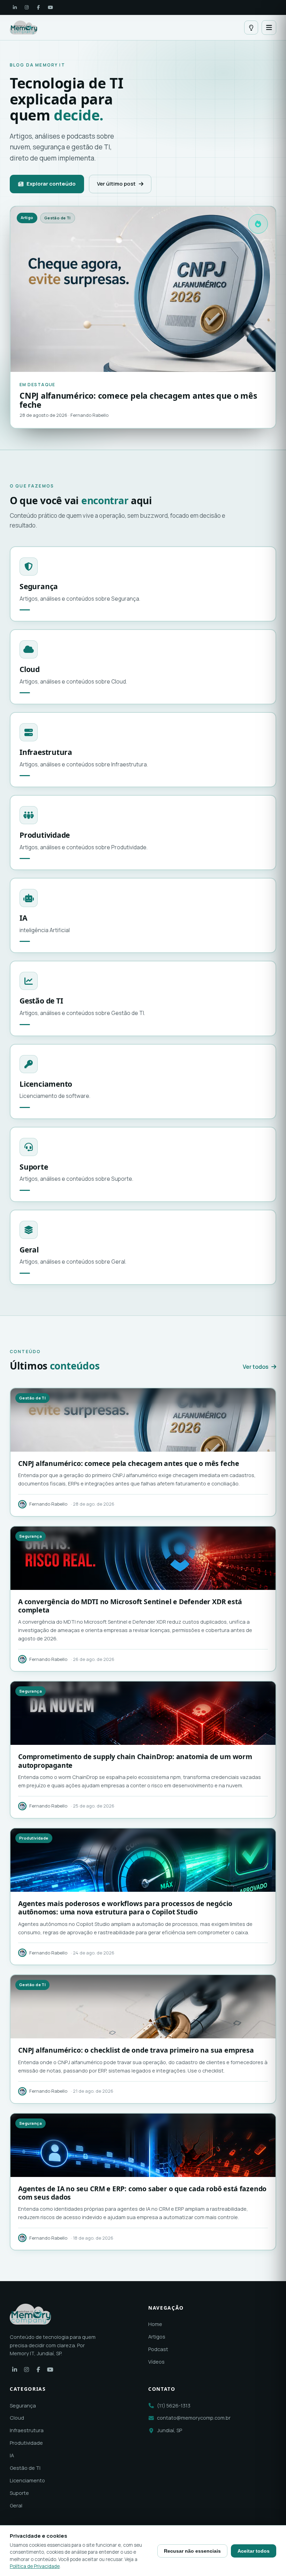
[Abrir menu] (269, 28)
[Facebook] (38, 7)
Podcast (158, 2349)
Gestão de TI (25, 2468)
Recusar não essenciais (192, 2551)
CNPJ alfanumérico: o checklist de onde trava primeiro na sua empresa (136, 2050)
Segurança (23, 2406)
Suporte (19, 2493)
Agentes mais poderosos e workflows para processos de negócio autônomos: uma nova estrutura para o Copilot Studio (125, 1908)
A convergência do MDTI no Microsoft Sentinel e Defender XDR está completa (130, 1606)
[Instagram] (27, 7)
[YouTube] (50, 7)
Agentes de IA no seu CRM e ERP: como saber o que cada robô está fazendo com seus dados (142, 2193)
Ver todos (256, 1367)
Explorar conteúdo (51, 184)
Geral (16, 2505)
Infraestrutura (27, 2430)
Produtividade (26, 2443)
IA (12, 2455)
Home (155, 2324)
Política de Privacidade (35, 2566)
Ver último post (116, 184)
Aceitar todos (254, 2551)
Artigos (157, 2337)
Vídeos (156, 2362)
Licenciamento (27, 2480)
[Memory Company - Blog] (24, 28)
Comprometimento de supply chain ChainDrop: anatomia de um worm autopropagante (135, 1761)
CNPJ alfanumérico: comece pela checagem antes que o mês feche (129, 1463)
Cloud (17, 2418)
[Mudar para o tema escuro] (251, 28)
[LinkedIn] (15, 7)
